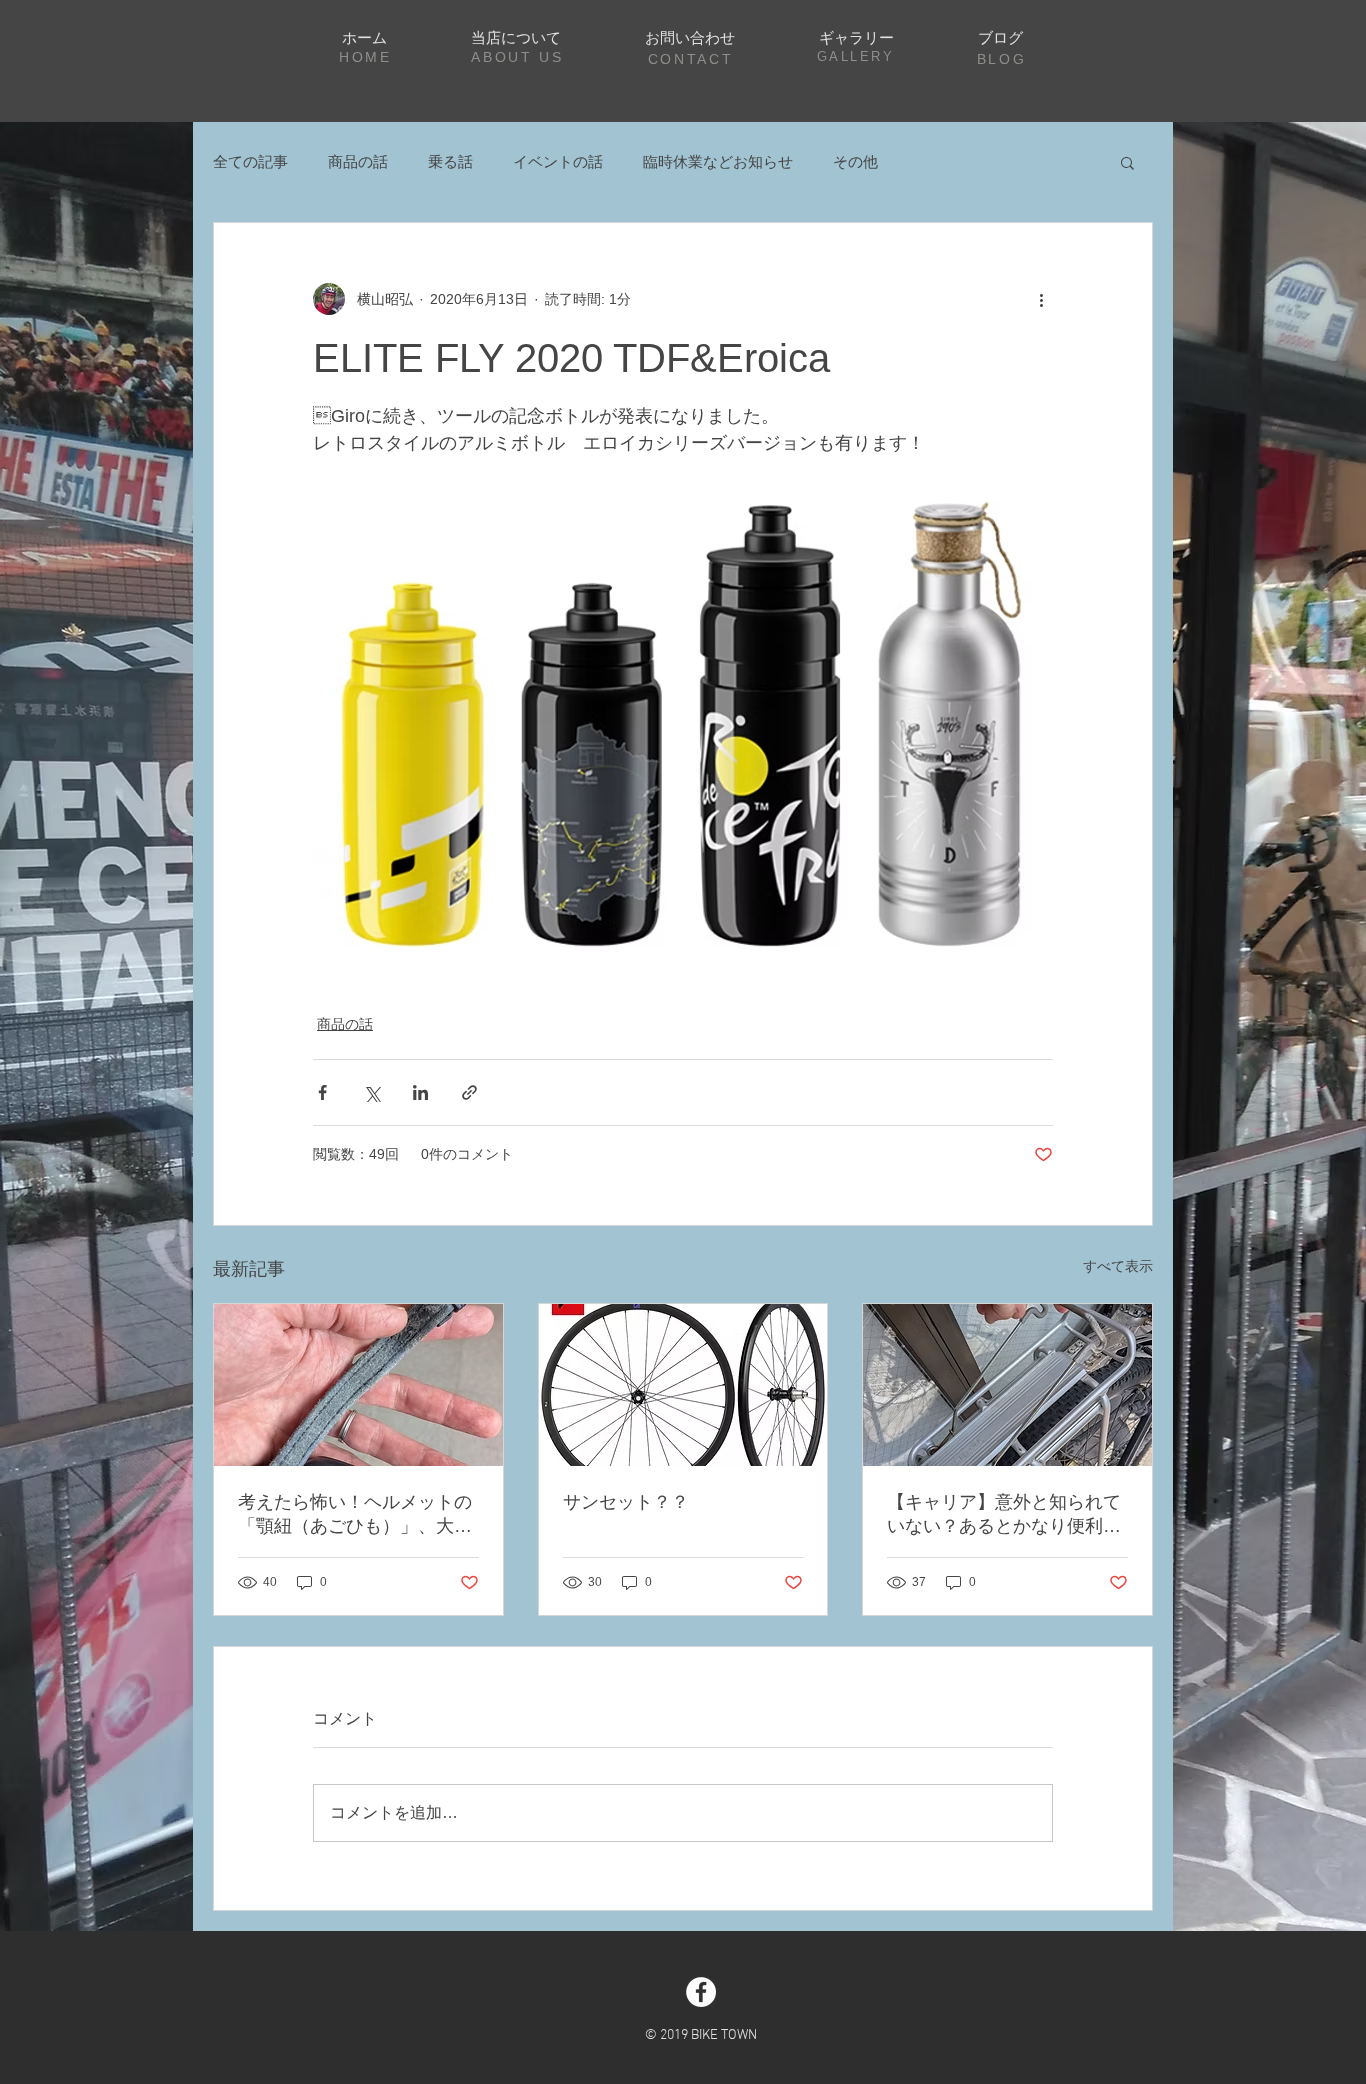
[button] (1127, 162)
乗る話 (450, 161)
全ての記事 (250, 161)
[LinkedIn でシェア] (420, 1092)
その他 (855, 161)
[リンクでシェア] (469, 1092)
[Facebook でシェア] (322, 1092)
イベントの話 (558, 161)
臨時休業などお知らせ (718, 161)
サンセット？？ (626, 1502)
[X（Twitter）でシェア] (371, 1092)
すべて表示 (1118, 1266)
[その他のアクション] (1041, 299)
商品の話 (358, 161)
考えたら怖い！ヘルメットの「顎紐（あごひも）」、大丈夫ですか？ (355, 1515)
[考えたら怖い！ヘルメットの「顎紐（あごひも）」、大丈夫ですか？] (358, 1385)
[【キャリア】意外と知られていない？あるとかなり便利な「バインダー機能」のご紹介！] (1007, 1385)
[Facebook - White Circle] (701, 1992)
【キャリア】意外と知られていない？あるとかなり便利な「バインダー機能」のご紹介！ (1004, 1515)
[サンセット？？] (683, 1385)
